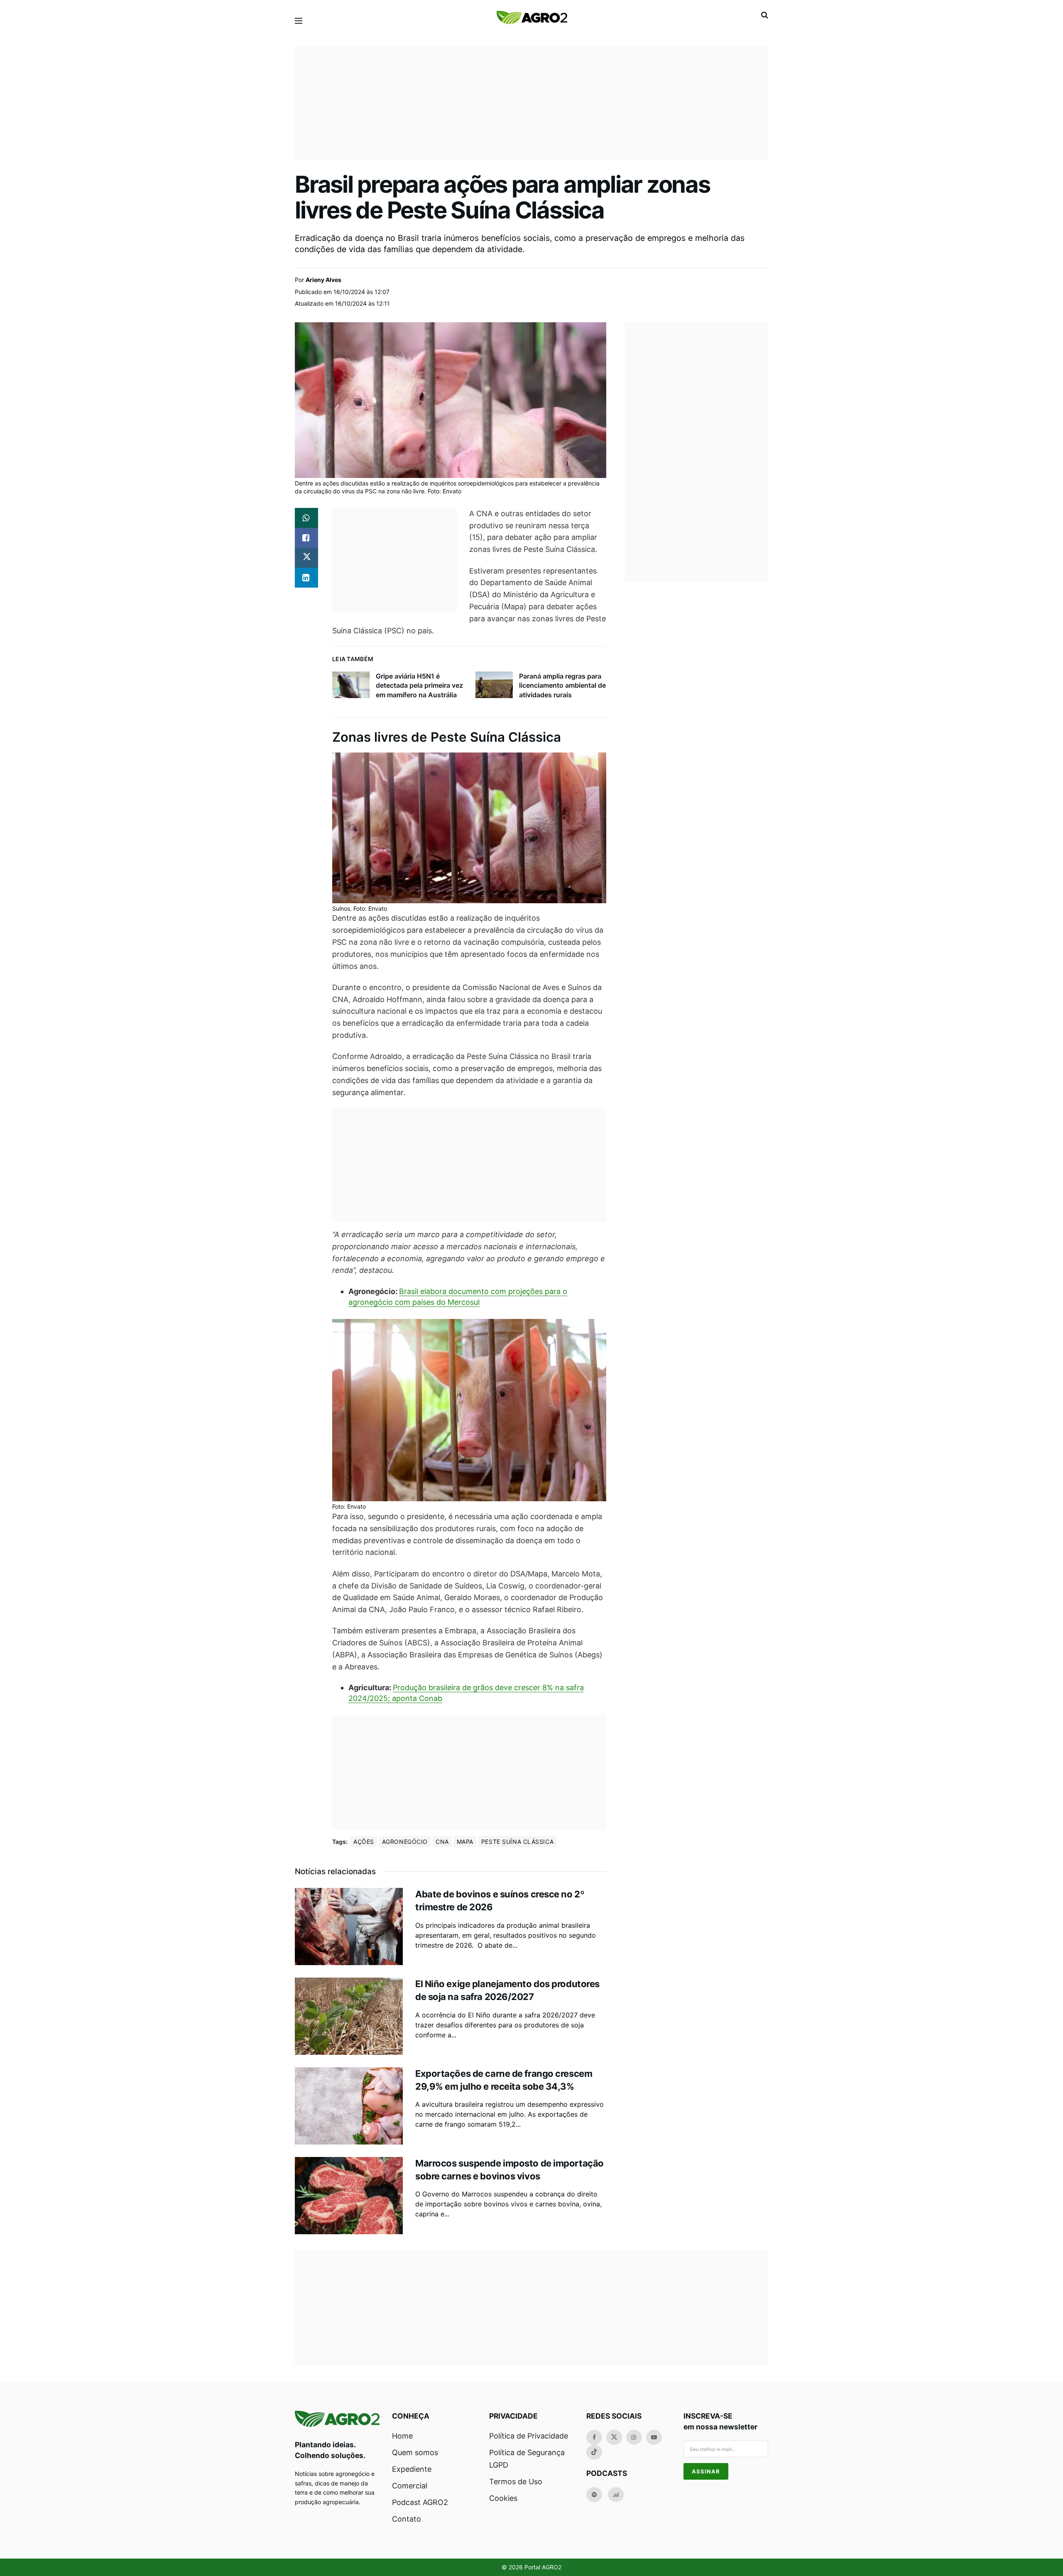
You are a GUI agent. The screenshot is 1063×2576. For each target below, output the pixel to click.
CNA (442, 1842)
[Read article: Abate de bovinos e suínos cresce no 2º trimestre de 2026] (349, 1926)
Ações (364, 1842)
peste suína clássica (517, 1842)
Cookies (503, 2498)
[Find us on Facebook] (594, 2437)
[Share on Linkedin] (306, 578)
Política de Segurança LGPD (527, 2459)
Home (402, 2436)
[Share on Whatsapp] (306, 518)
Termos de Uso (516, 2482)
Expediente (412, 2469)
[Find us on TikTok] (594, 2452)
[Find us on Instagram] (634, 2437)
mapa (465, 1842)
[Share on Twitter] (306, 558)
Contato (407, 2519)
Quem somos (415, 2452)
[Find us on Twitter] (614, 2437)
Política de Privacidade (529, 2436)
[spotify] (594, 2495)
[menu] (299, 21)
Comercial (410, 2486)
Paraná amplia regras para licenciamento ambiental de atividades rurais (562, 685)
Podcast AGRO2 (420, 2502)
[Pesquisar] (765, 15)
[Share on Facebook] (306, 538)
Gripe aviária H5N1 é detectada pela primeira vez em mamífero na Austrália (419, 685)
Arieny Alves (323, 280)
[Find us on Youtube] (654, 2437)
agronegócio (405, 1842)
